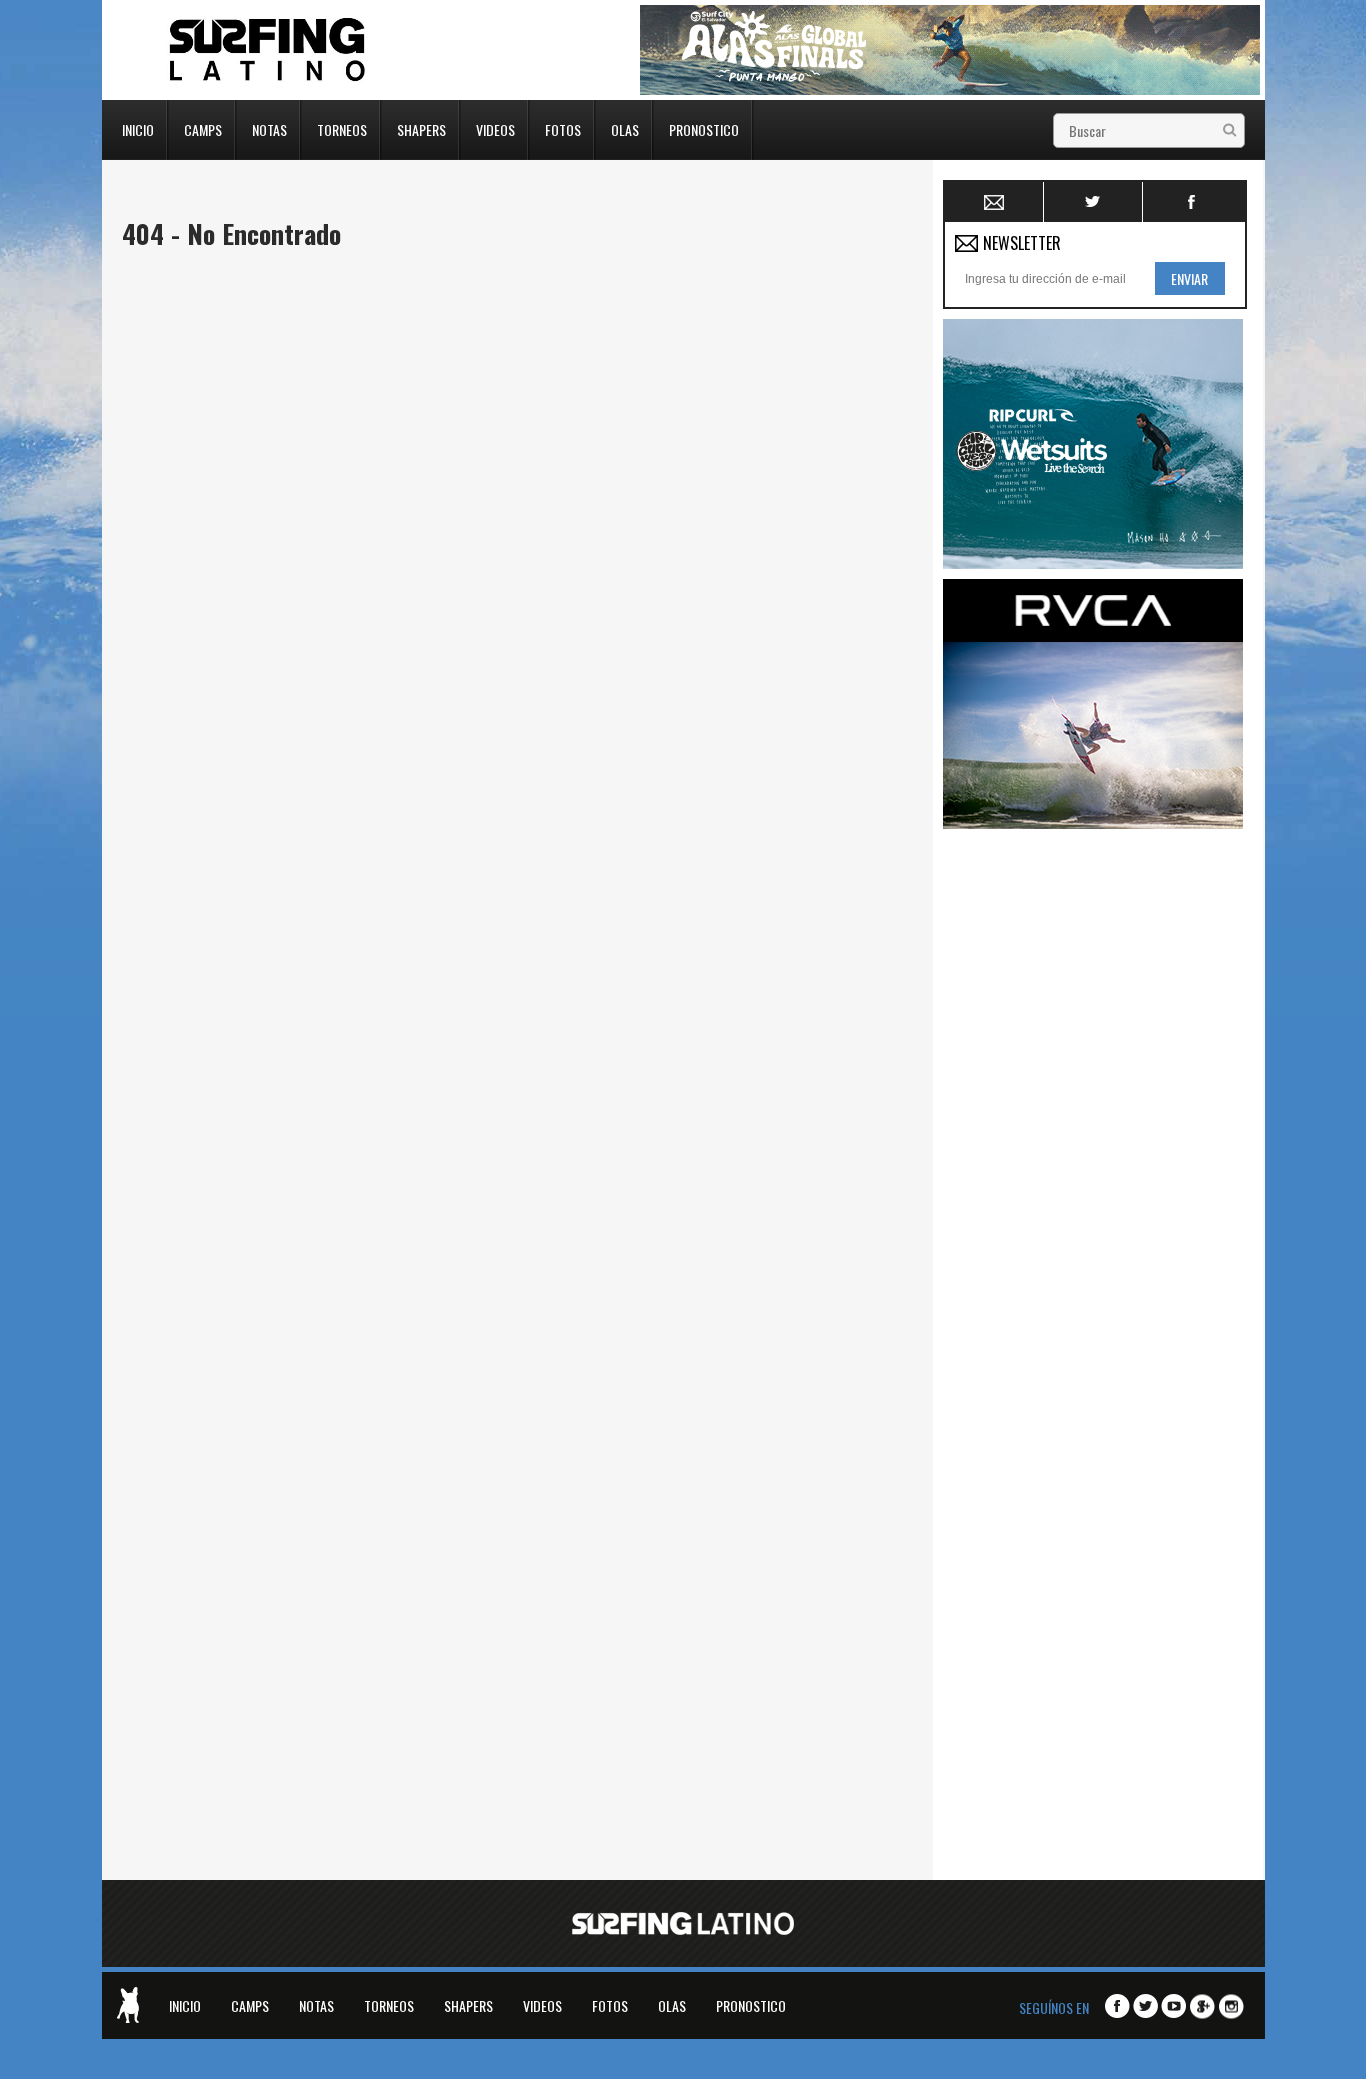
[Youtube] (1173, 2006)
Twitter (1093, 202)
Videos (495, 128)
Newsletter (994, 202)
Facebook (1192, 202)
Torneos (342, 128)
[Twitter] (1145, 2006)
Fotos (563, 128)
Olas (625, 128)
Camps (203, 128)
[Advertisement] (1093, 1139)
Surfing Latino (269, 50)
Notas (269, 128)
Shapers (421, 128)
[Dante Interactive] (128, 2005)
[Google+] (1202, 2007)
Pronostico (704, 128)
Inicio (138, 128)
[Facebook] (1117, 2006)
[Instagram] (1231, 2007)
